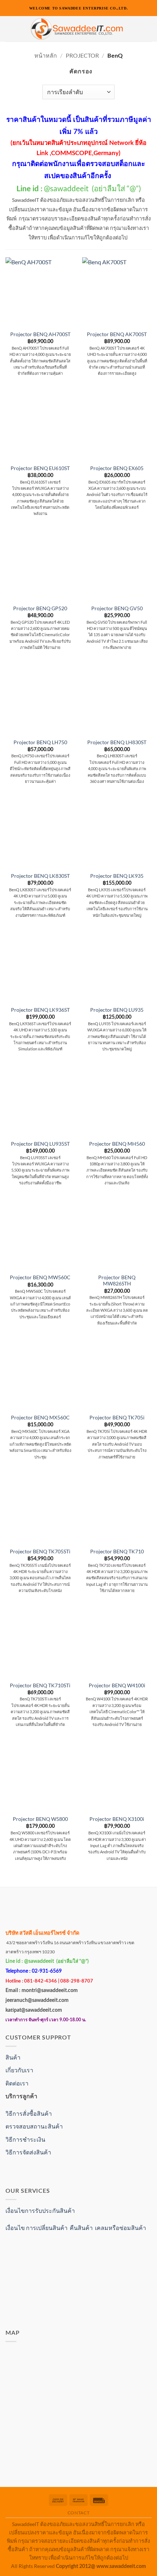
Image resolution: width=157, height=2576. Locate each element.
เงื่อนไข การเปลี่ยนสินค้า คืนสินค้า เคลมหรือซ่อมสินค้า (76, 2228)
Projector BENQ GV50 (117, 608)
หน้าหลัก (46, 55)
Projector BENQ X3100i (117, 1819)
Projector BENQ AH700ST (40, 334)
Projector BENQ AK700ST (117, 334)
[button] (10, 29)
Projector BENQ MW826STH (117, 1281)
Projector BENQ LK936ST (40, 1010)
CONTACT (78, 2513)
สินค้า (13, 2057)
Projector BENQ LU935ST (40, 1144)
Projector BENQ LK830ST (40, 876)
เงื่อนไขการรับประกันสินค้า (40, 2210)
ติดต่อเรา (17, 2083)
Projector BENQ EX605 (117, 468)
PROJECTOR (82, 55)
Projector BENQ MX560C (40, 1418)
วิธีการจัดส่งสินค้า (28, 2152)
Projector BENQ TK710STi (40, 1685)
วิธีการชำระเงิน (25, 2139)
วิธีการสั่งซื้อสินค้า (29, 2113)
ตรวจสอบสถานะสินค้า (34, 2126)
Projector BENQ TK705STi (40, 1552)
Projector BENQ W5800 (40, 1819)
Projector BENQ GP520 (40, 608)
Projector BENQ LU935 (117, 1010)
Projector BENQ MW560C (40, 1277)
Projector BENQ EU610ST (40, 468)
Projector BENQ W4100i (117, 1685)
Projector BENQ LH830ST (117, 742)
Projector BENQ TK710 (117, 1552)
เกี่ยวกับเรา (19, 2070)
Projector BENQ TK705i (117, 1418)
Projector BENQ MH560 (117, 1144)
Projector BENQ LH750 (40, 742)
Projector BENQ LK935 (117, 876)
